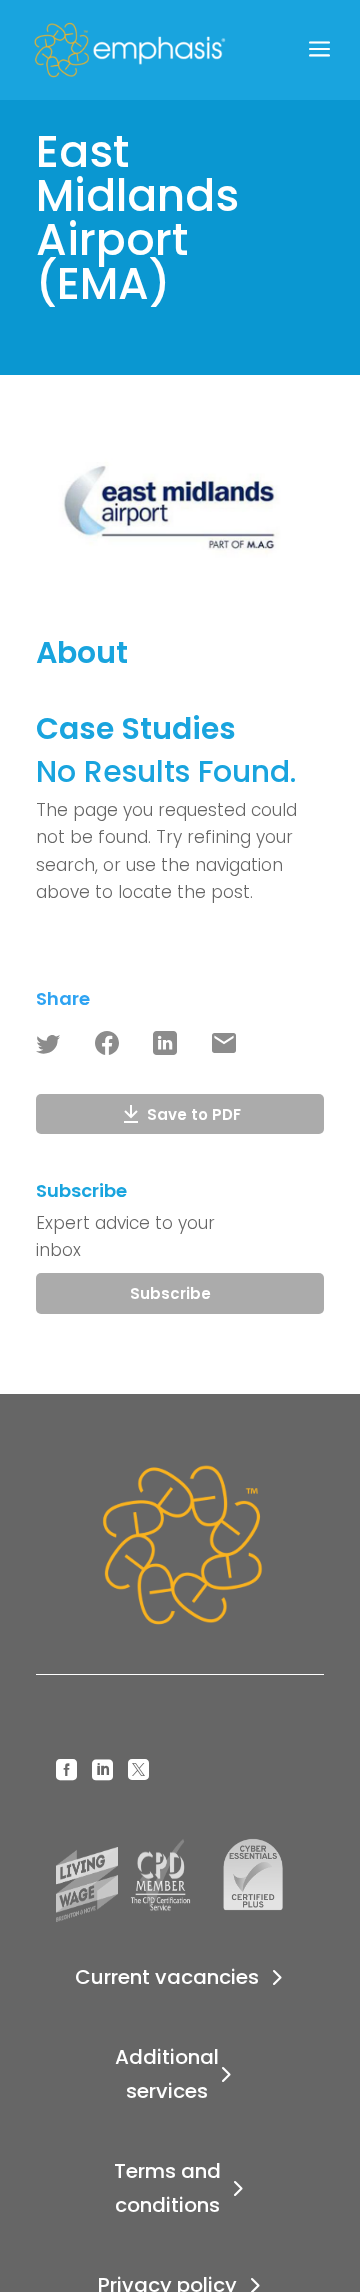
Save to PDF (194, 1114)
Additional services (167, 2074)
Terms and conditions (167, 2188)
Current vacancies (167, 1977)
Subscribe (170, 1293)
